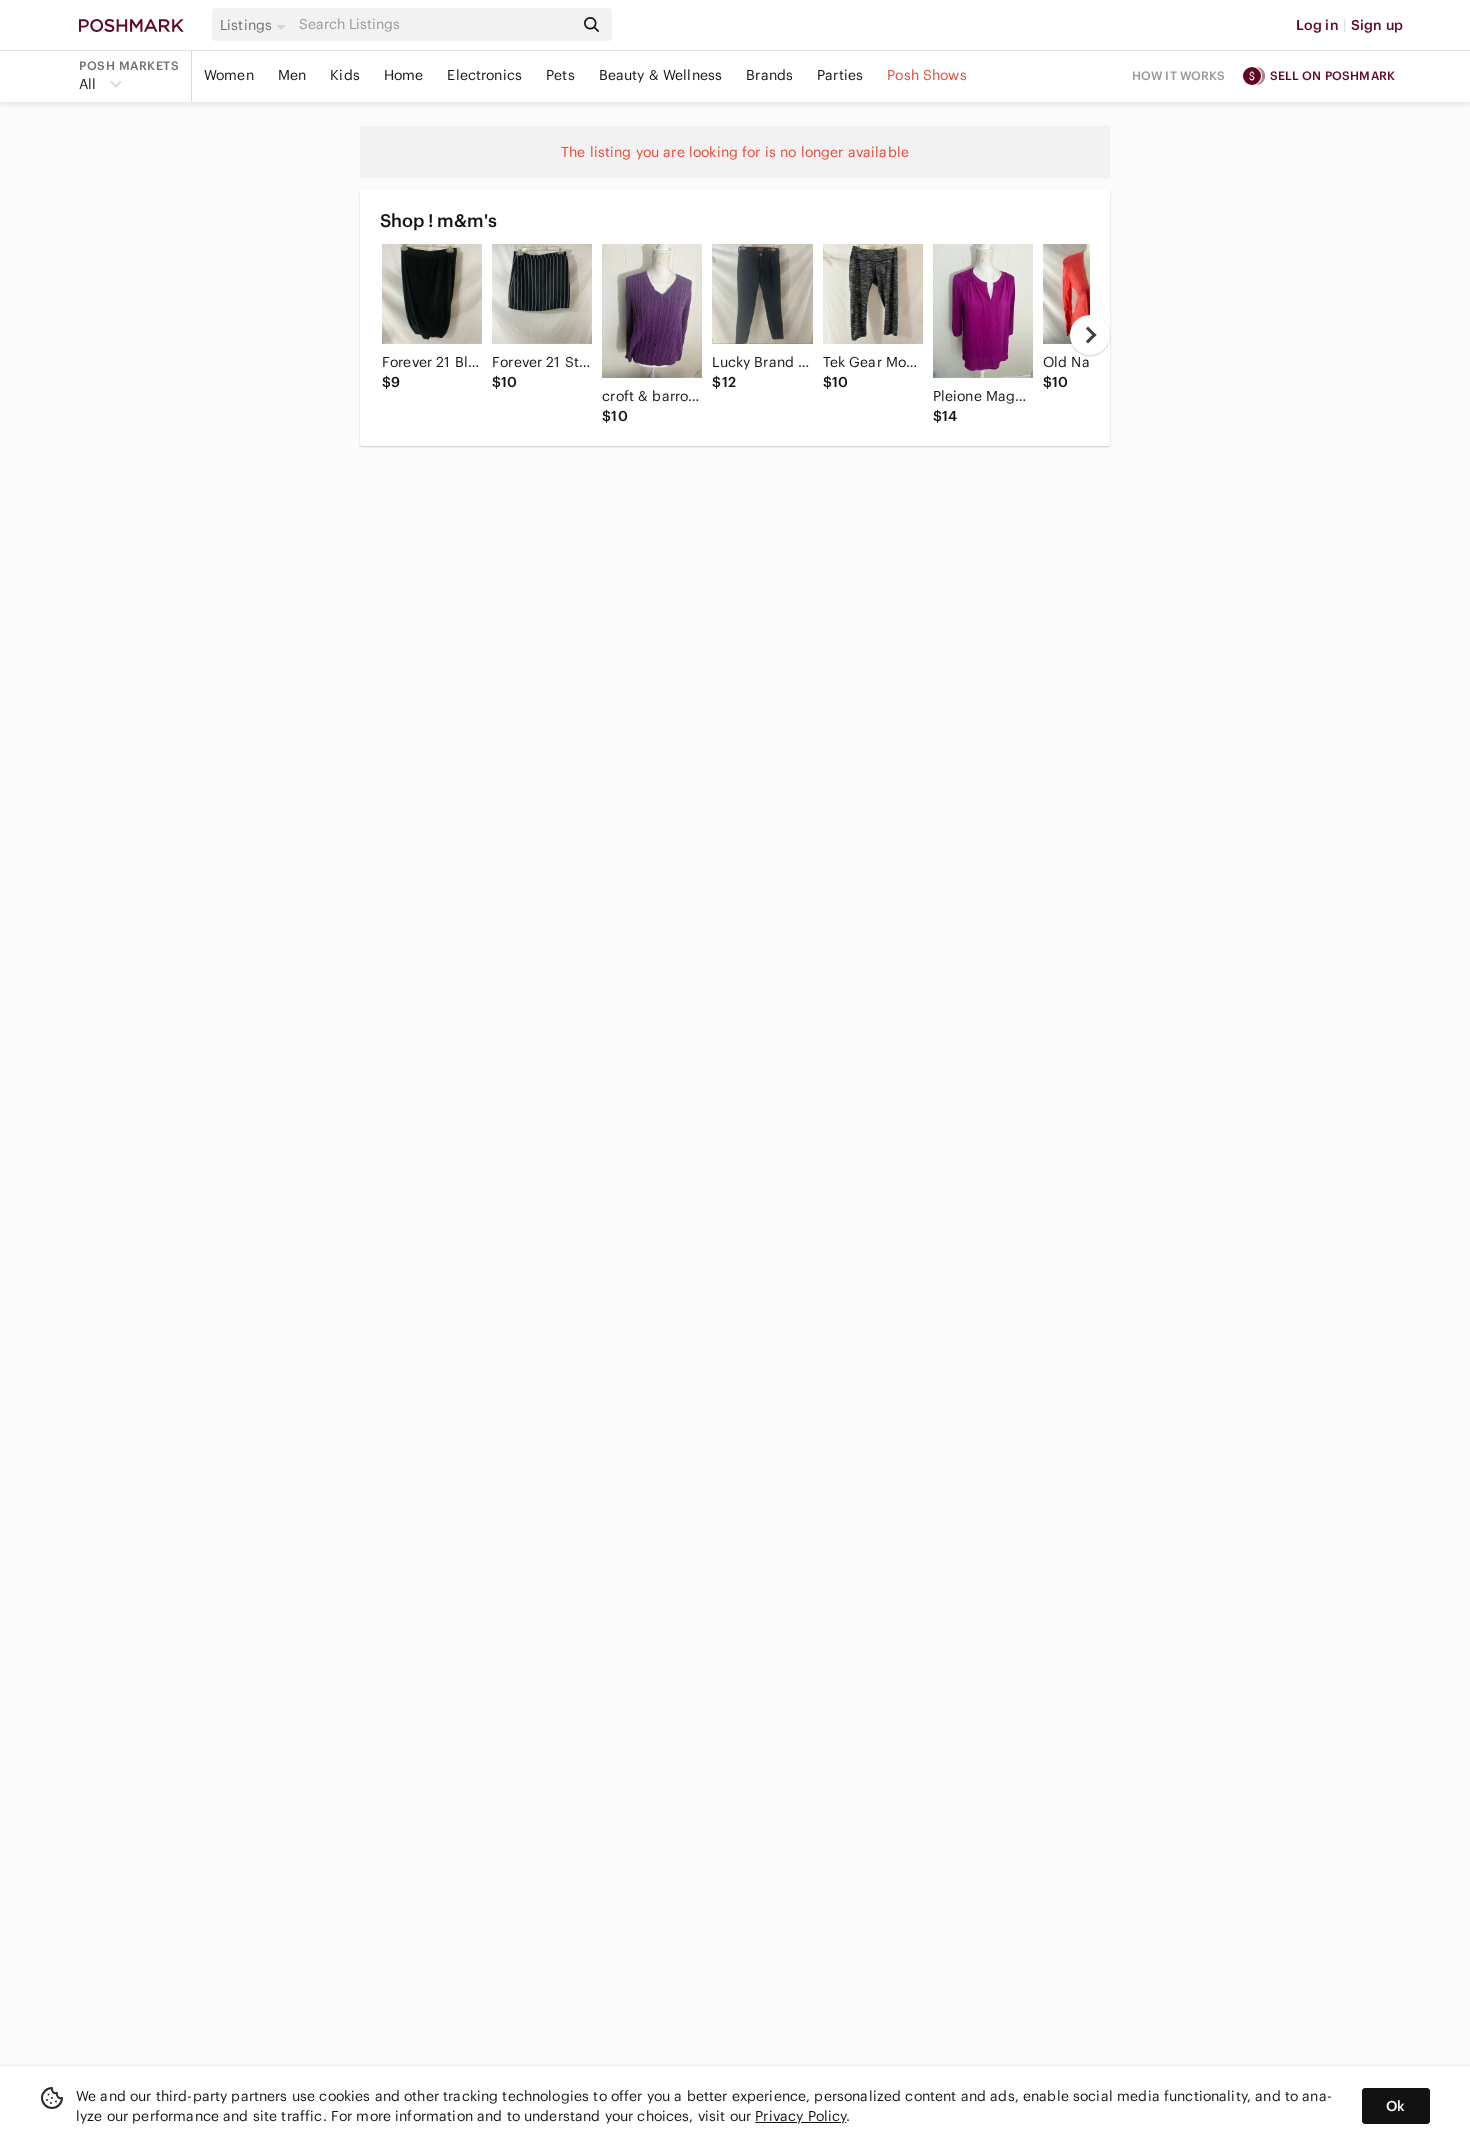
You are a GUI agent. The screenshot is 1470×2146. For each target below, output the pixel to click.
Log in (1317, 25)
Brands (769, 75)
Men (292, 75)
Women (229, 75)
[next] (1090, 335)
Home (404, 75)
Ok (1395, 2106)
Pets (560, 75)
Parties (840, 75)
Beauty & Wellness (661, 75)
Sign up (1377, 25)
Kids (345, 75)
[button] (256, 25)
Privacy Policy (800, 2116)
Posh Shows (927, 75)
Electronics (484, 75)
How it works (1179, 75)
